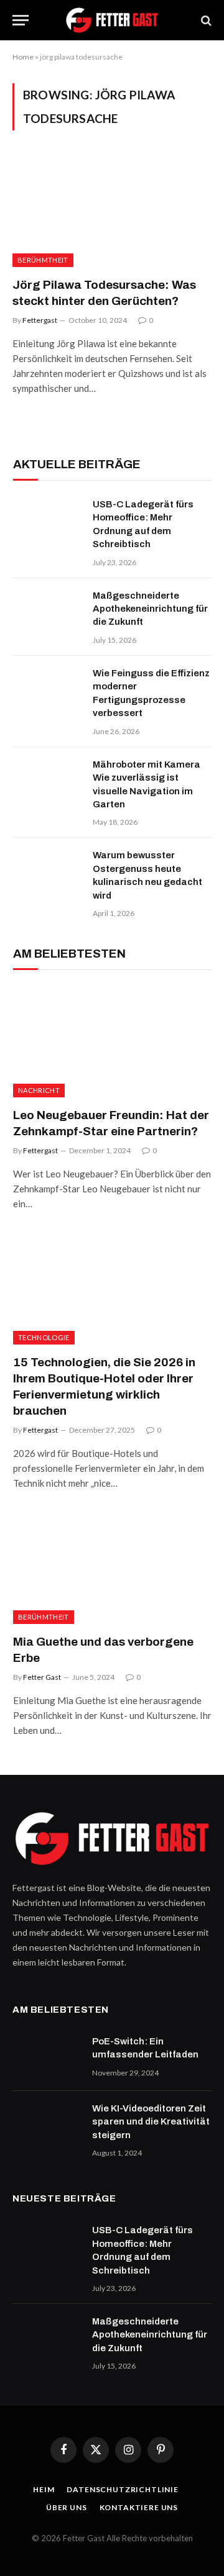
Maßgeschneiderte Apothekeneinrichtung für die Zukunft (150, 609)
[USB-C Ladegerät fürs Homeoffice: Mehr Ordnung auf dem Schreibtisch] (47, 520)
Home (23, 57)
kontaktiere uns (139, 2507)
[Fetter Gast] (112, 20)
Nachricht (39, 1090)
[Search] (205, 20)
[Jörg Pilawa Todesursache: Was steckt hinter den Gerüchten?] (112, 211)
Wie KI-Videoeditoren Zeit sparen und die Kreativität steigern (151, 2122)
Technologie (44, 1337)
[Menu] (21, 20)
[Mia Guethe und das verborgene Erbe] (112, 1568)
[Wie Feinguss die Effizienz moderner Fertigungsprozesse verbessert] (47, 689)
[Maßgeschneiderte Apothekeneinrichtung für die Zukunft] (47, 612)
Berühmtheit (43, 260)
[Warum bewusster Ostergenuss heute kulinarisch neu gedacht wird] (47, 871)
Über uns (67, 2507)
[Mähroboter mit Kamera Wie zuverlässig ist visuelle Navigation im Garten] (47, 781)
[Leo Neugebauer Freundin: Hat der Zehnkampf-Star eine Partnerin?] (112, 1042)
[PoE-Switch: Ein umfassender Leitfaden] (47, 2057)
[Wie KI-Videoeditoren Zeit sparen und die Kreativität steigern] (47, 2125)
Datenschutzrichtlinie (123, 2489)
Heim (44, 2489)
